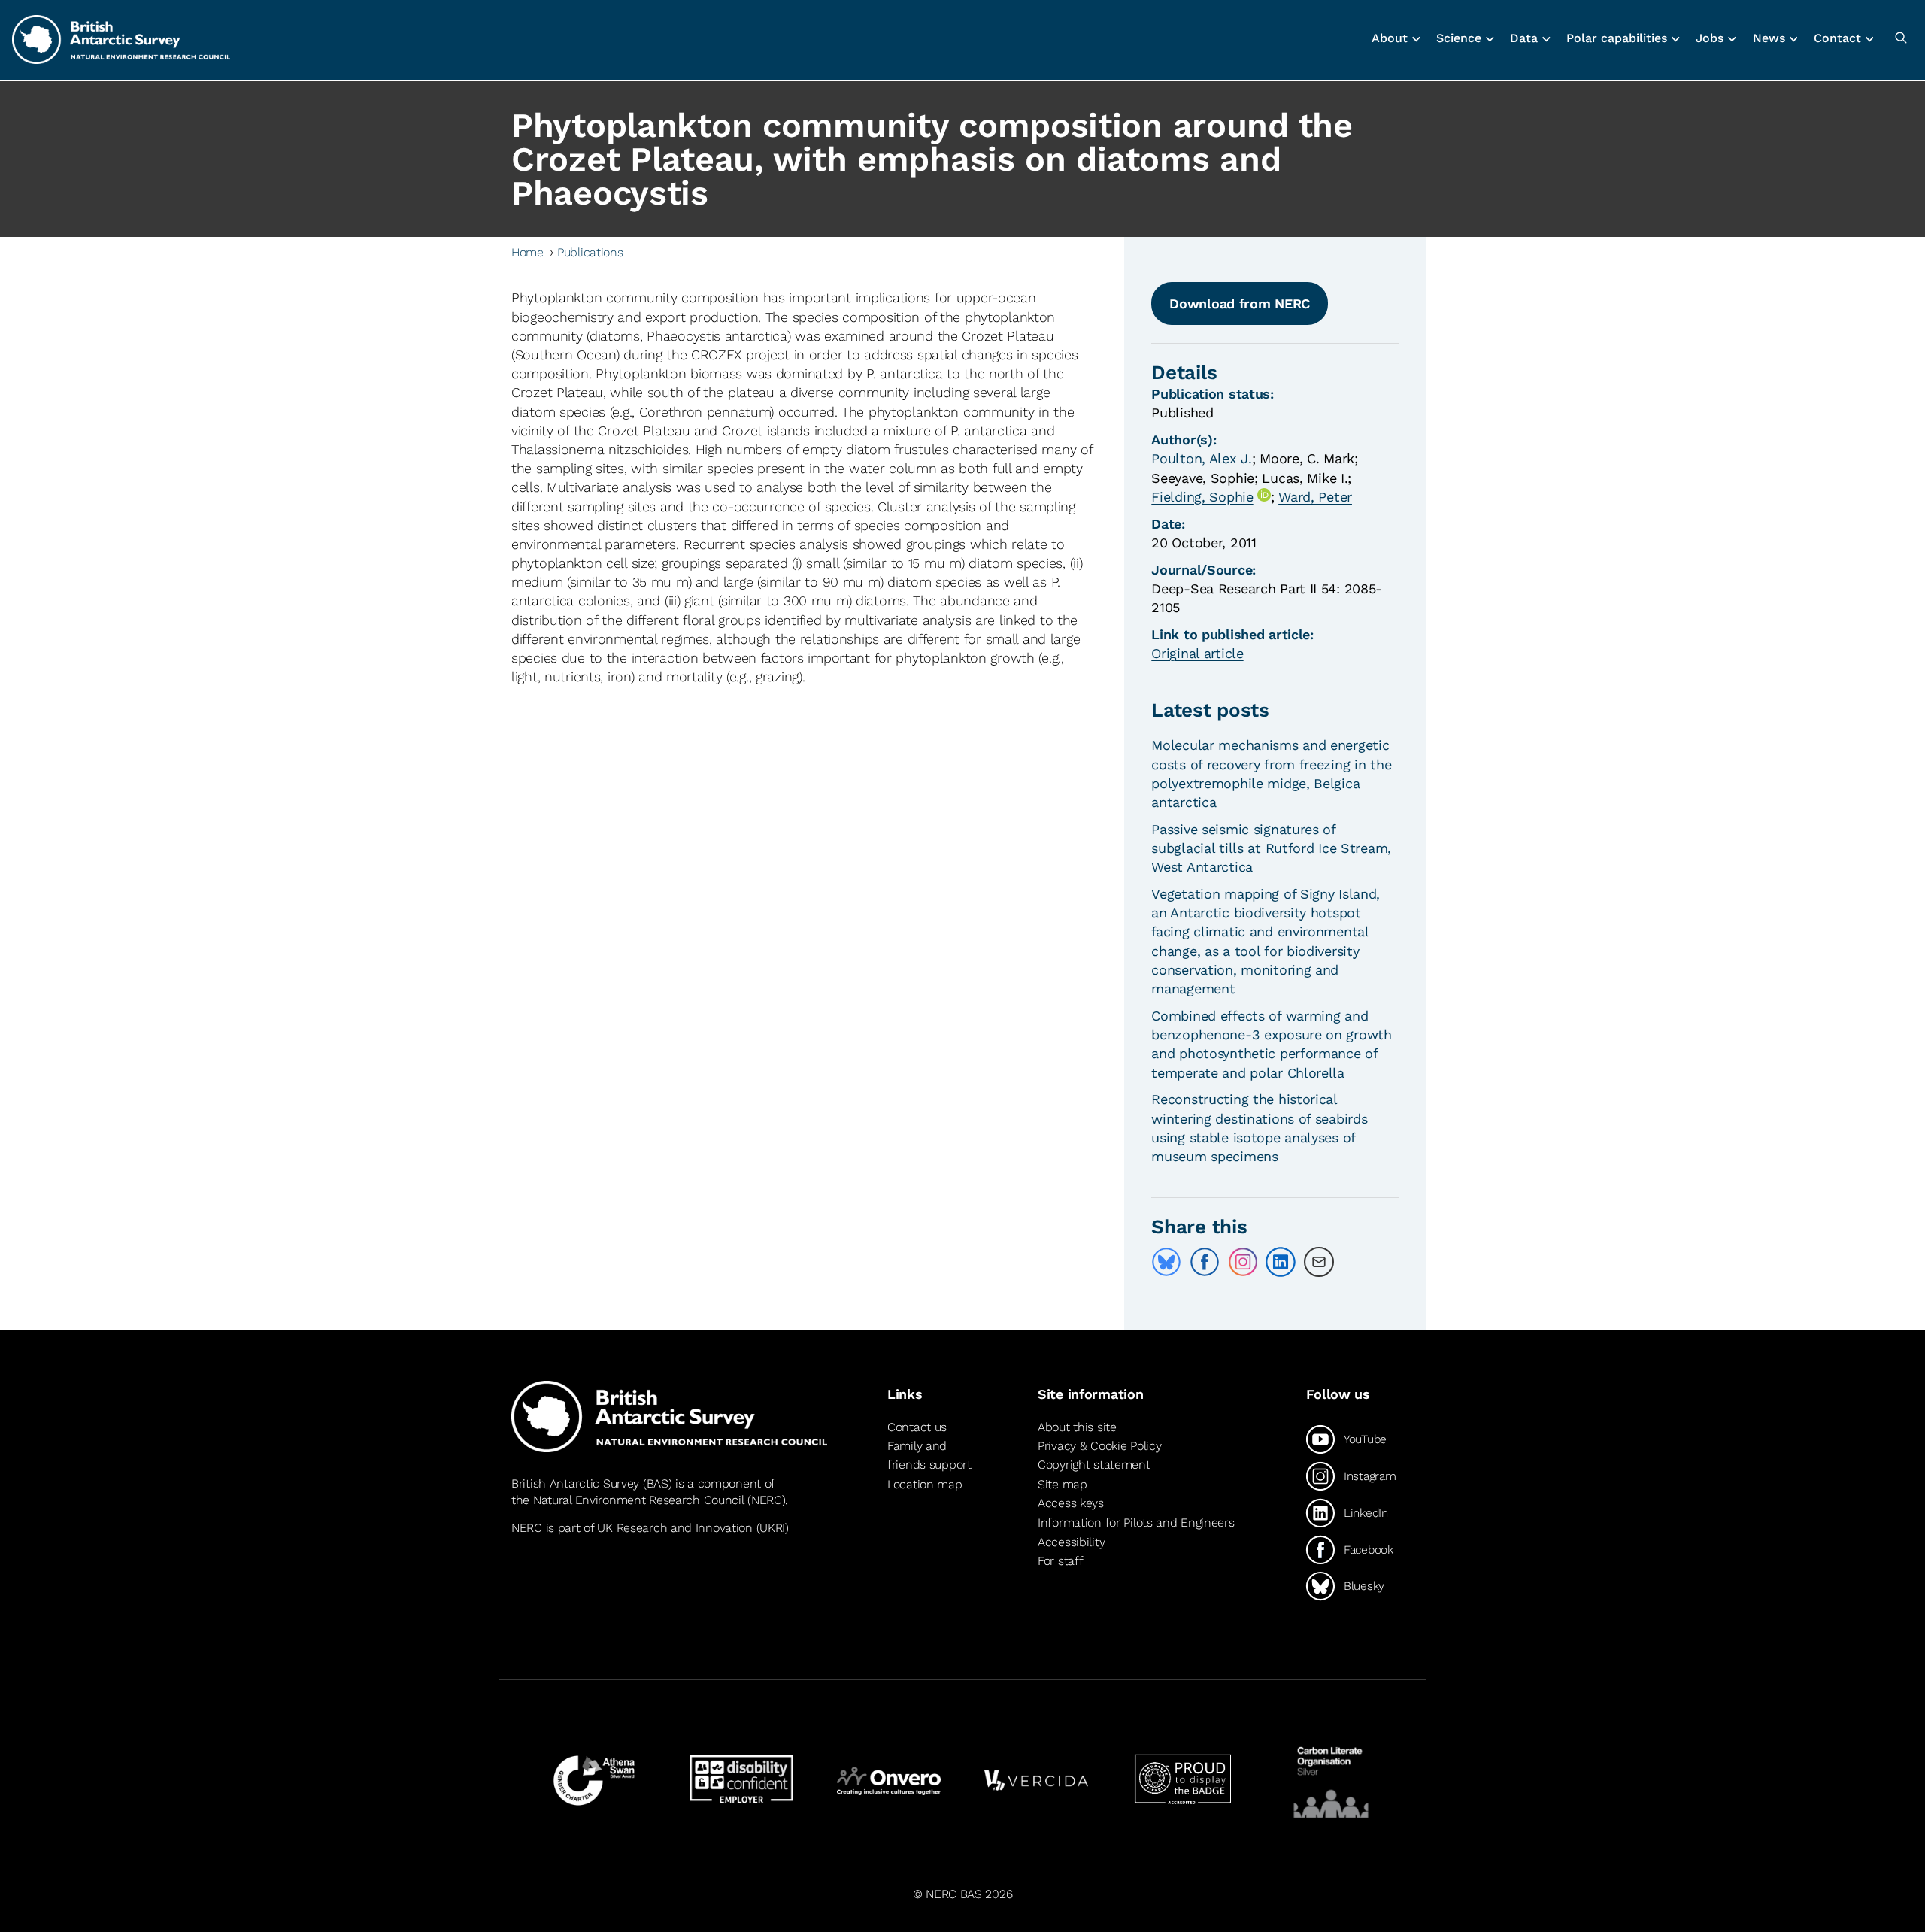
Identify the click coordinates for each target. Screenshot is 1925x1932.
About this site (1077, 1427)
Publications (590, 252)
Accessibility (1071, 1542)
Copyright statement (1094, 1465)
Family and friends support (929, 1456)
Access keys (1071, 1503)
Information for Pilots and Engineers (1136, 1523)
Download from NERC (1240, 303)
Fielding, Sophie (1202, 497)
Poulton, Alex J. (1201, 458)
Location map (925, 1484)
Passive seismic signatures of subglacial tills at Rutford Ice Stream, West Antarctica (1271, 848)
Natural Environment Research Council (639, 1500)
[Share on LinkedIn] (1281, 1262)
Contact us (917, 1427)
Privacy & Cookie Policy (1099, 1446)
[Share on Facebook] (1205, 1262)
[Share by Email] (1319, 1262)
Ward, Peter (1315, 497)
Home (527, 252)
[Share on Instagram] (1243, 1262)
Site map (1063, 1484)
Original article (1197, 653)
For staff (1060, 1561)
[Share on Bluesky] (1166, 1262)
